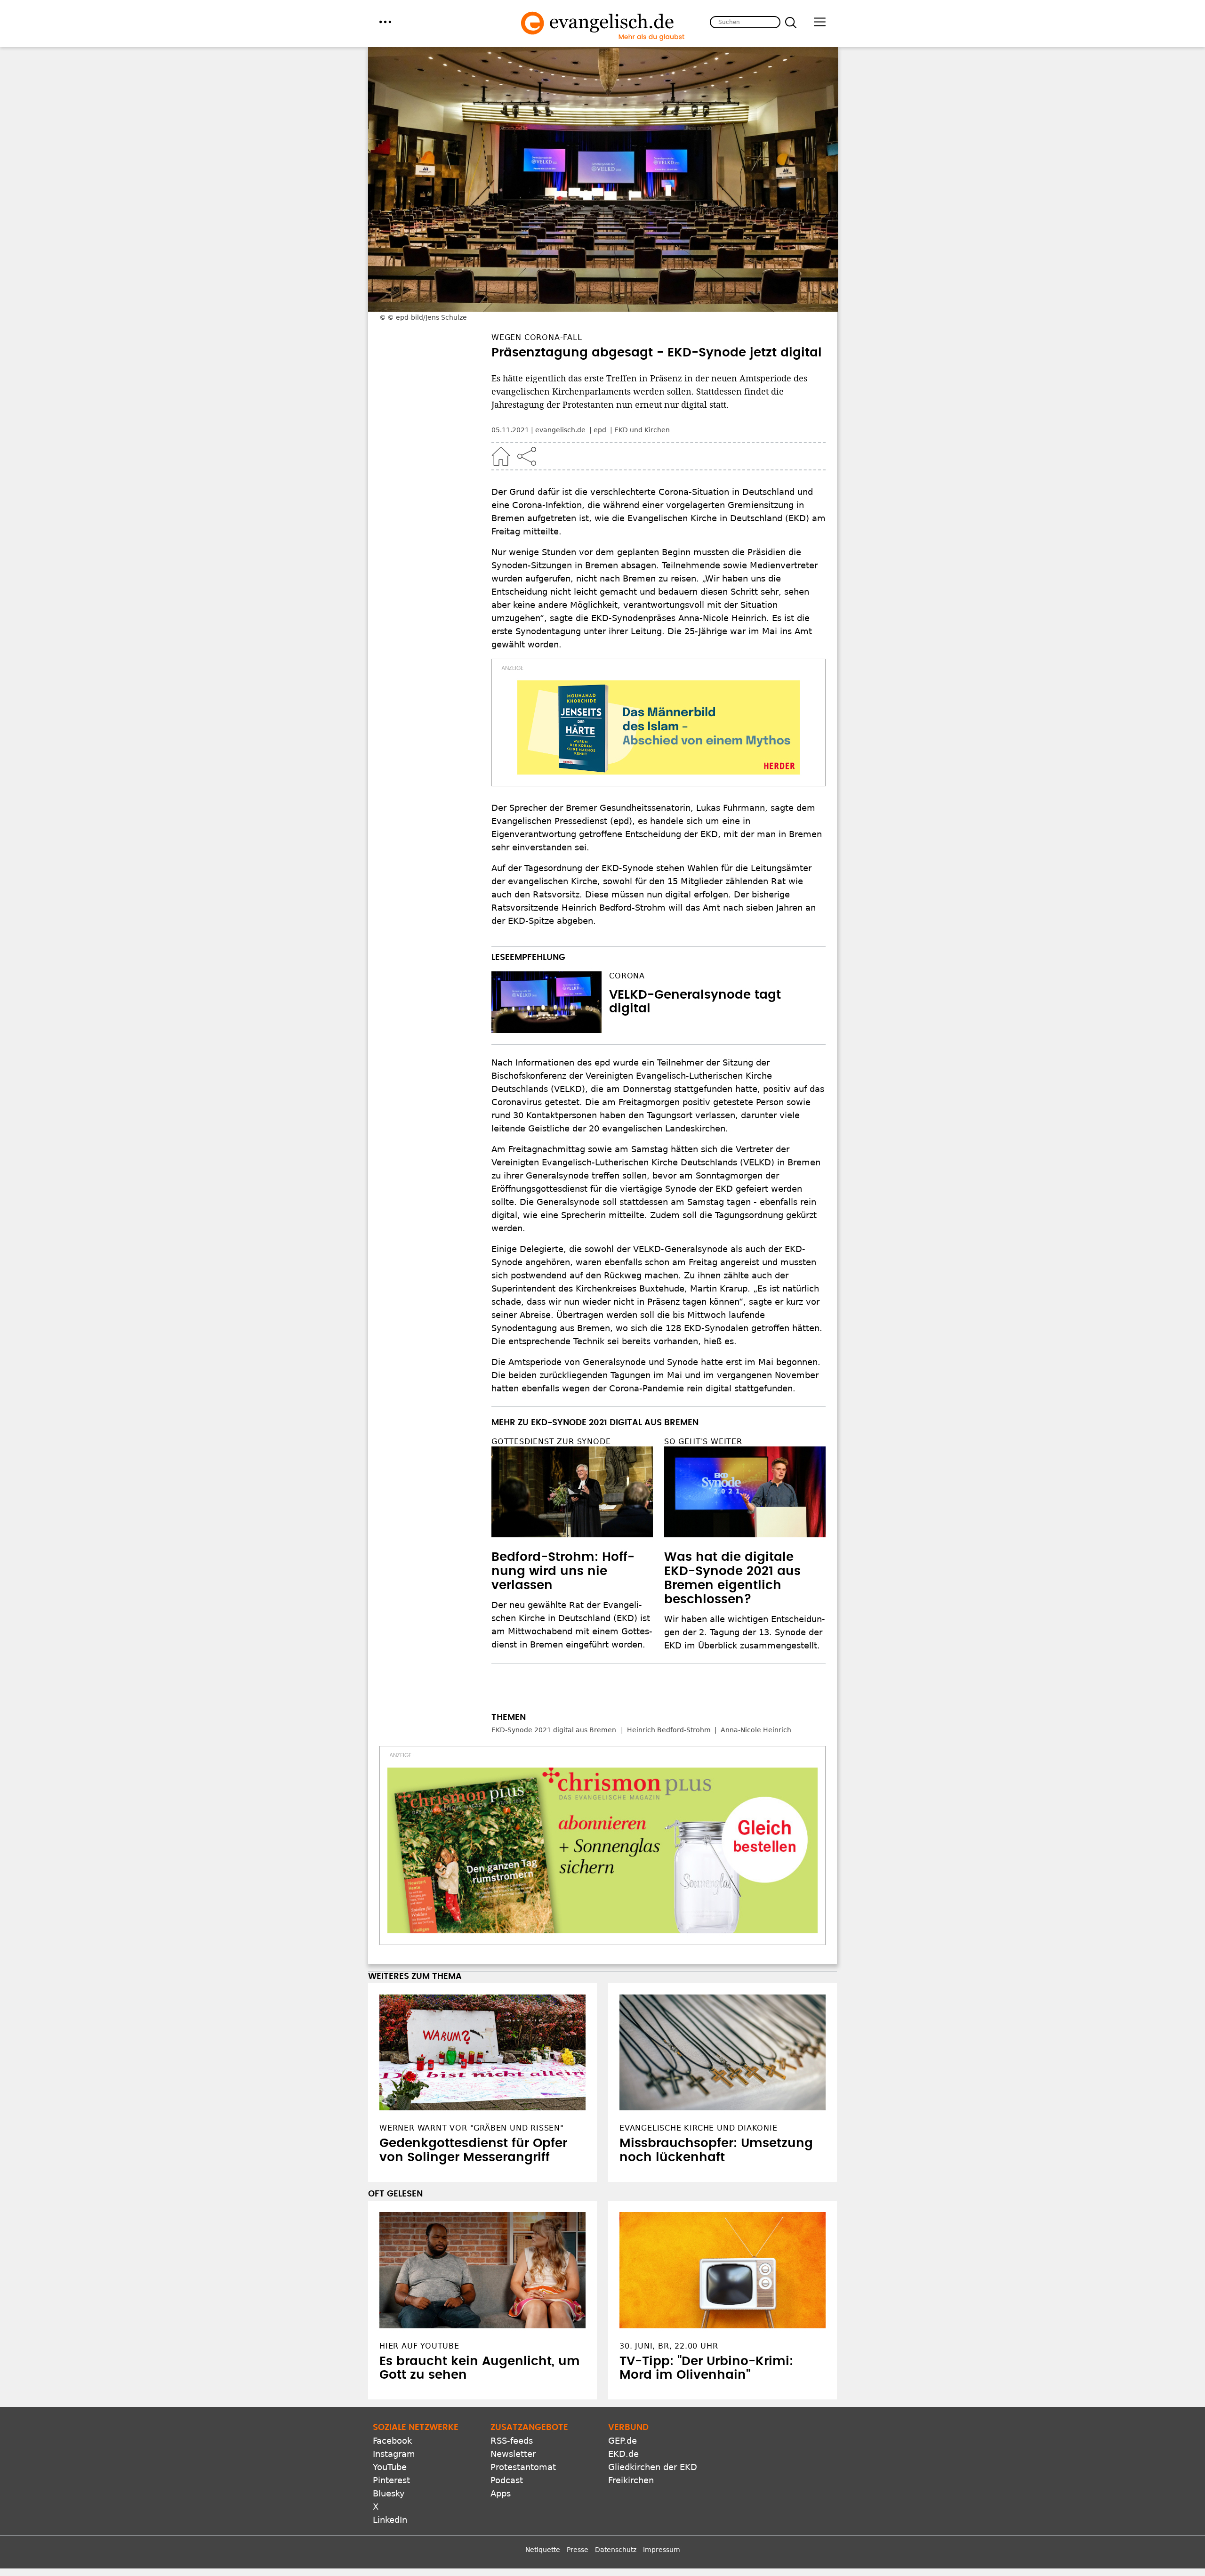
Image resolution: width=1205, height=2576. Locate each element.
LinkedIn (390, 2520)
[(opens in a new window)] (659, 727)
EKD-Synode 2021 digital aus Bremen (554, 1730)
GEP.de (623, 2441)
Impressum (662, 2550)
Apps (501, 2493)
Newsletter (513, 2454)
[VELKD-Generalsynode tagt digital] (546, 1002)
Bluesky (389, 2493)
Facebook (392, 2441)
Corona (627, 976)
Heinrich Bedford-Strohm (669, 1730)
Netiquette (543, 2550)
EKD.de (623, 2454)
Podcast (507, 2480)
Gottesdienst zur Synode (551, 1441)
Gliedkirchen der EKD (653, 2467)
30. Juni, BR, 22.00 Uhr (669, 2346)
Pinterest (391, 2480)
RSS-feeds (512, 2441)
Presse (578, 2550)
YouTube (390, 2467)
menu (385, 22)
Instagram (394, 2454)
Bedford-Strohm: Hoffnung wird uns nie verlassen (563, 1571)
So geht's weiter (703, 1441)
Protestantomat (523, 2467)
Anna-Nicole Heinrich (756, 1730)
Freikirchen (631, 2480)
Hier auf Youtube (419, 2346)
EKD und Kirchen (642, 430)
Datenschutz (616, 2550)
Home (501, 456)
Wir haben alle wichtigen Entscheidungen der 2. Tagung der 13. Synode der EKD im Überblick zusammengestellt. (745, 1632)
